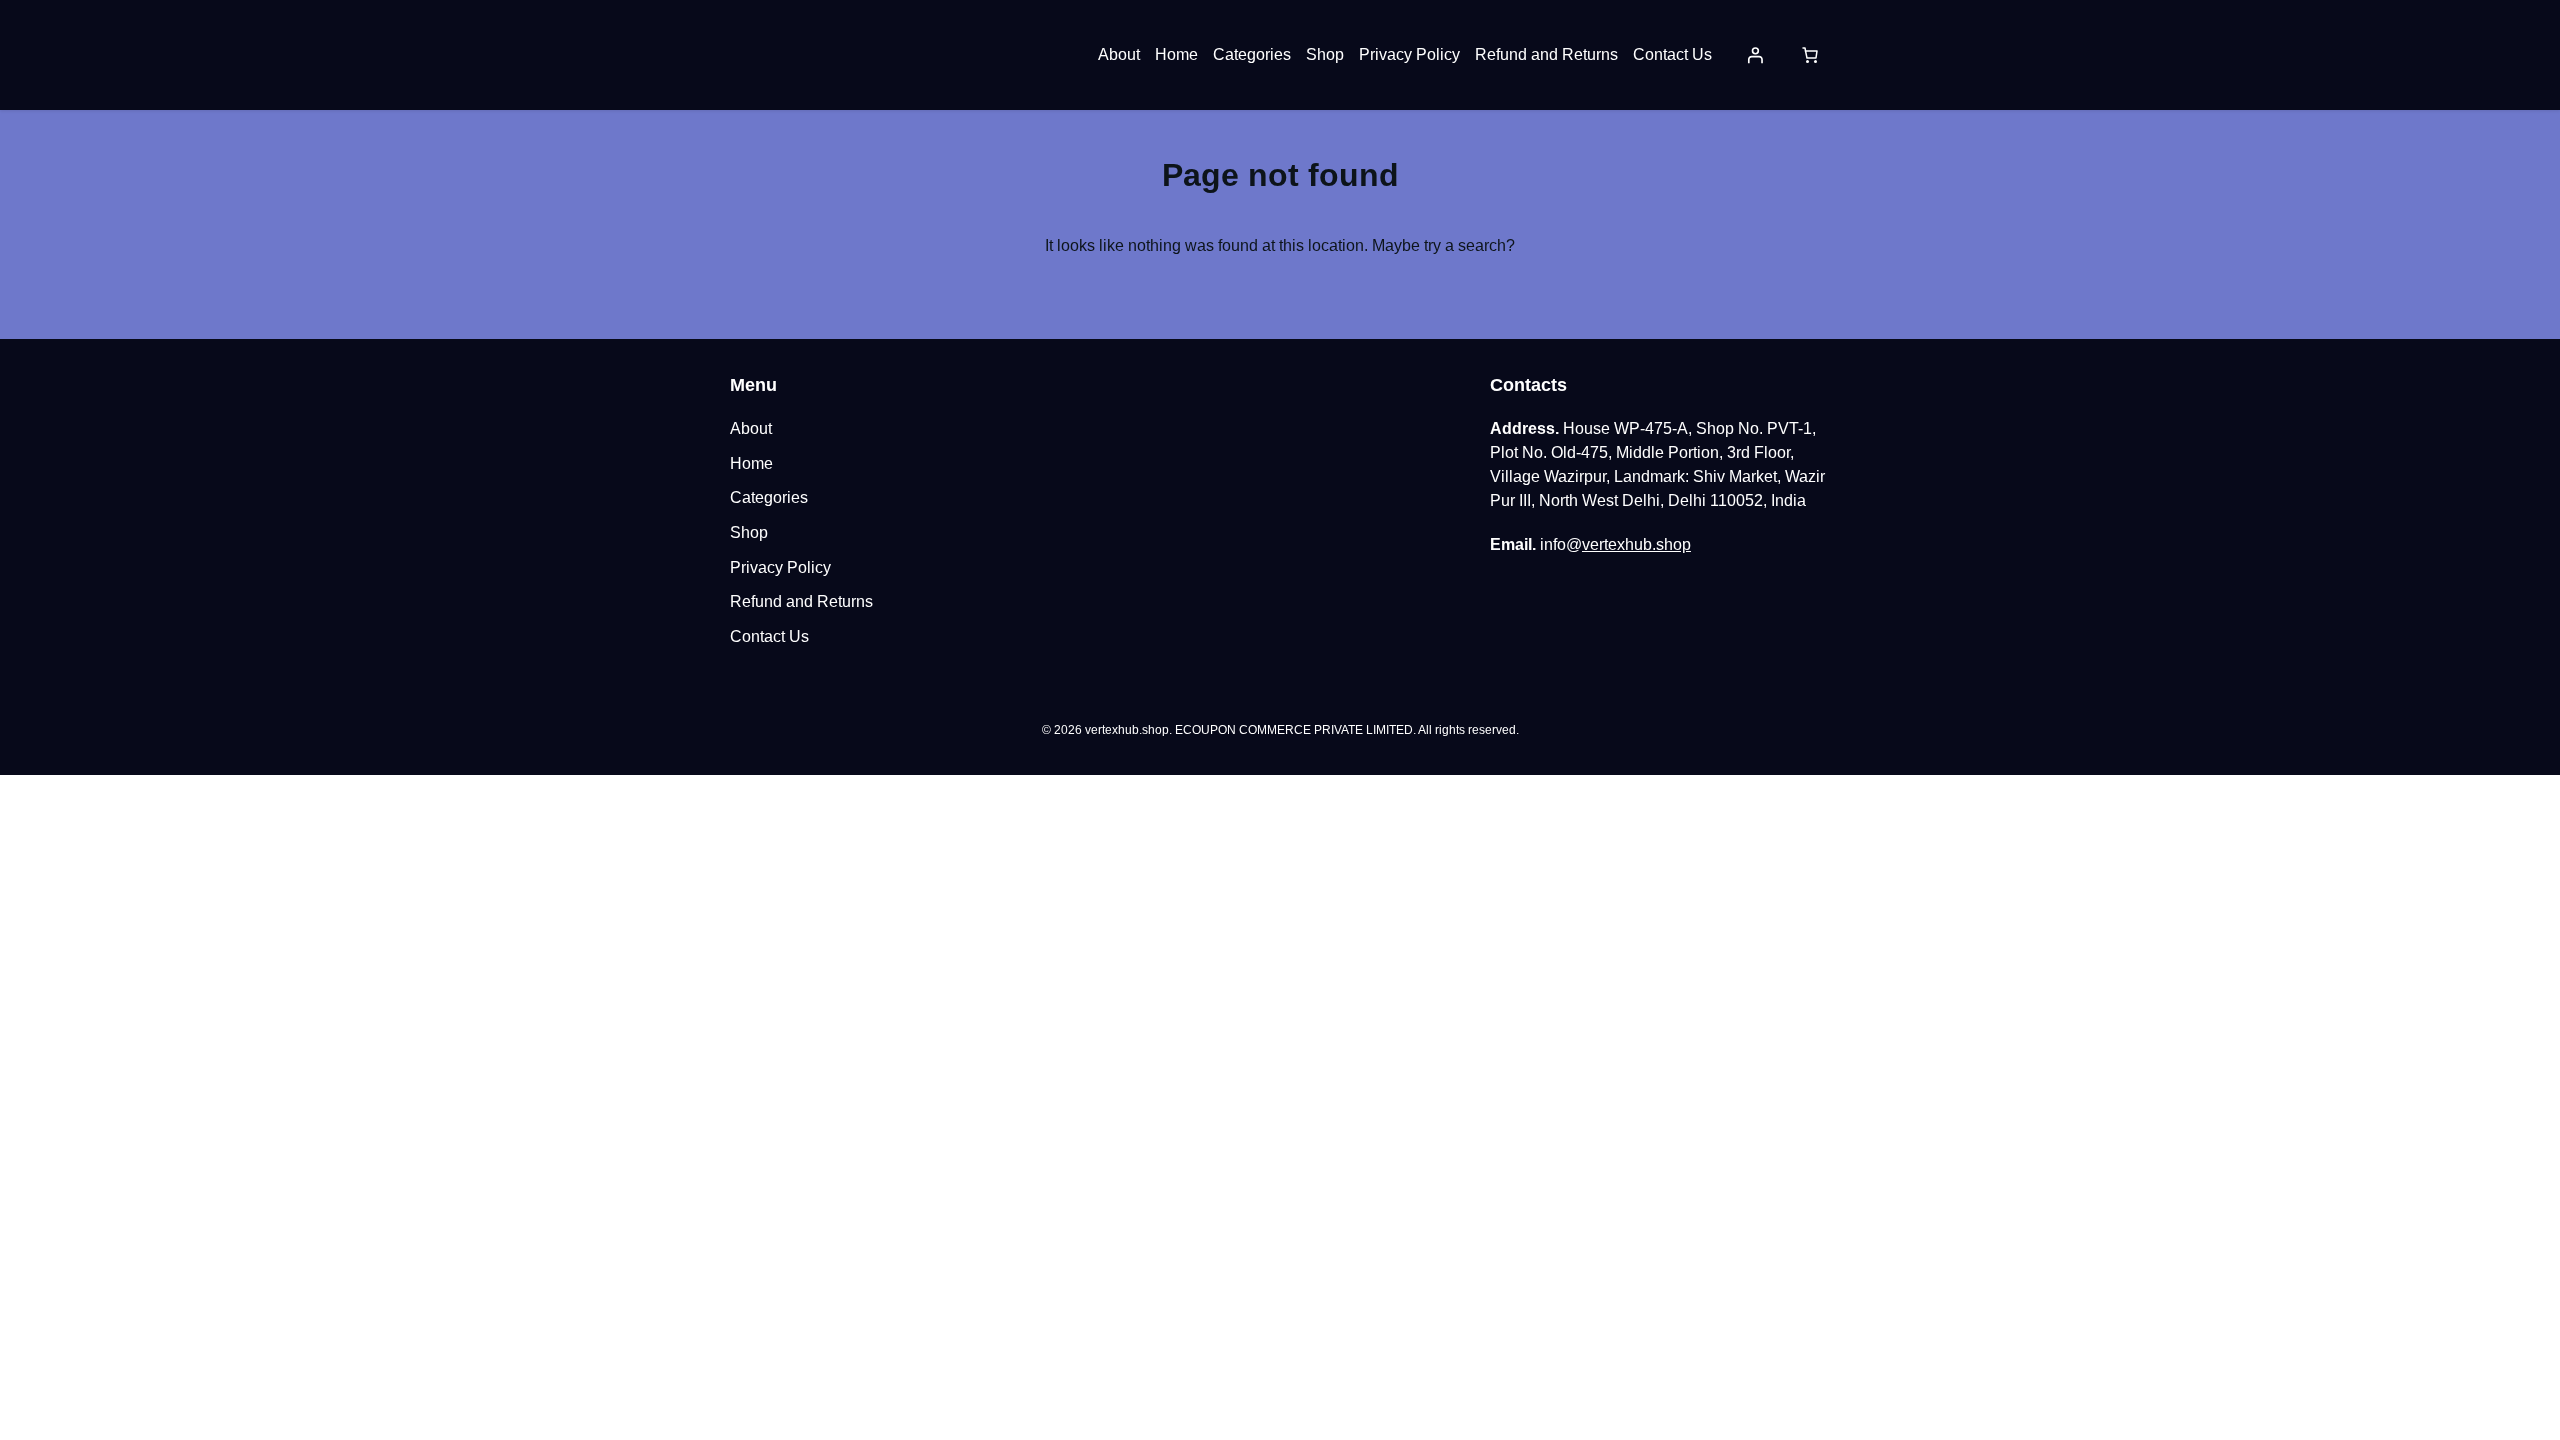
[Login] (1755, 55)
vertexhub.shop (1636, 544)
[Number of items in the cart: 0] (1810, 55)
